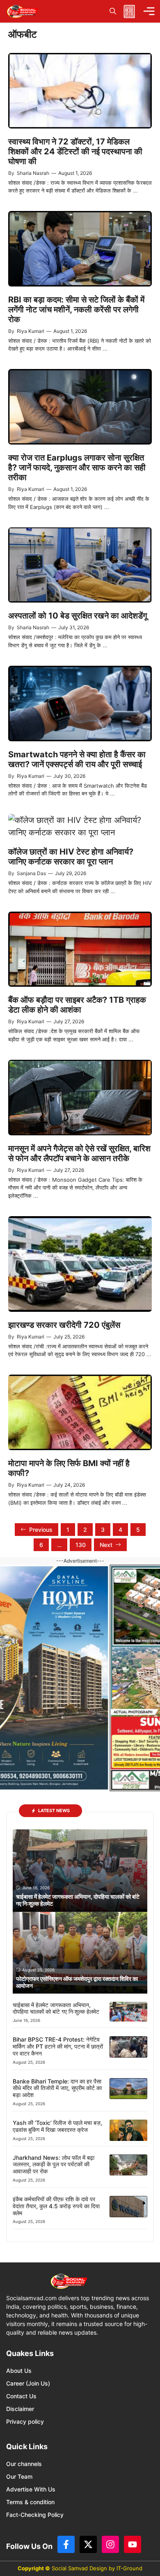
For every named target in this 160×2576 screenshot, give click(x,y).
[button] (113, 11)
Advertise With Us (31, 2489)
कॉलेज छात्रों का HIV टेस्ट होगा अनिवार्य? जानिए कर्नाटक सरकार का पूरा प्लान (71, 857)
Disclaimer (20, 2409)
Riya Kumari (31, 331)
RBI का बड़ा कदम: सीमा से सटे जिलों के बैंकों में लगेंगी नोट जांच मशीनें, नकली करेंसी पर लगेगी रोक (76, 309)
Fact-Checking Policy (35, 2515)
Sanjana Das (31, 873)
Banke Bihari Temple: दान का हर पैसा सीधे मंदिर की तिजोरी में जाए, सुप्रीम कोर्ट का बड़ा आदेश (57, 2088)
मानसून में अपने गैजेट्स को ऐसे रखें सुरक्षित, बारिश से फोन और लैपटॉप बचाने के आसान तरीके (79, 1153)
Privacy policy (25, 2421)
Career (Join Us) (28, 2383)
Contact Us (21, 2396)
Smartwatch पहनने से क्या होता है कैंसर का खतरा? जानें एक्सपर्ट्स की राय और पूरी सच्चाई (77, 759)
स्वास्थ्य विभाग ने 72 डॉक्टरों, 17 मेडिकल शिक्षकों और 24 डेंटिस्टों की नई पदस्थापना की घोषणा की (75, 151)
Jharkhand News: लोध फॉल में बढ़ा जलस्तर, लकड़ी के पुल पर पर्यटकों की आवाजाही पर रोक (54, 2165)
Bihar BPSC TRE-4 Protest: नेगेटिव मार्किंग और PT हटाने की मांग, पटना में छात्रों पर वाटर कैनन (58, 2046)
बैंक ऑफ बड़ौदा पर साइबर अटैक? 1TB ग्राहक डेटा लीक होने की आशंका (77, 1005)
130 (81, 1545)
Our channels (24, 2464)
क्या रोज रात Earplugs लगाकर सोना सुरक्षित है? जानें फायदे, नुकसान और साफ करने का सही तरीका (77, 468)
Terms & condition (30, 2502)
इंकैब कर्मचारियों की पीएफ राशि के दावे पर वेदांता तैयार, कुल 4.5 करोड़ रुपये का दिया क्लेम (56, 2206)
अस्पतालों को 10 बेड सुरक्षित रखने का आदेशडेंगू (78, 616)
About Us (19, 2371)
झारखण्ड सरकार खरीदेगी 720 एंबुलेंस (64, 1325)
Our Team (19, 2476)
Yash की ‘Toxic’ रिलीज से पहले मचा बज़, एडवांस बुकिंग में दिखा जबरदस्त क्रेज (57, 2126)
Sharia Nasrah (33, 173)
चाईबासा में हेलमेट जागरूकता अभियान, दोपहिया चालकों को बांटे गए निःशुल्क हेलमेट (56, 2008)
